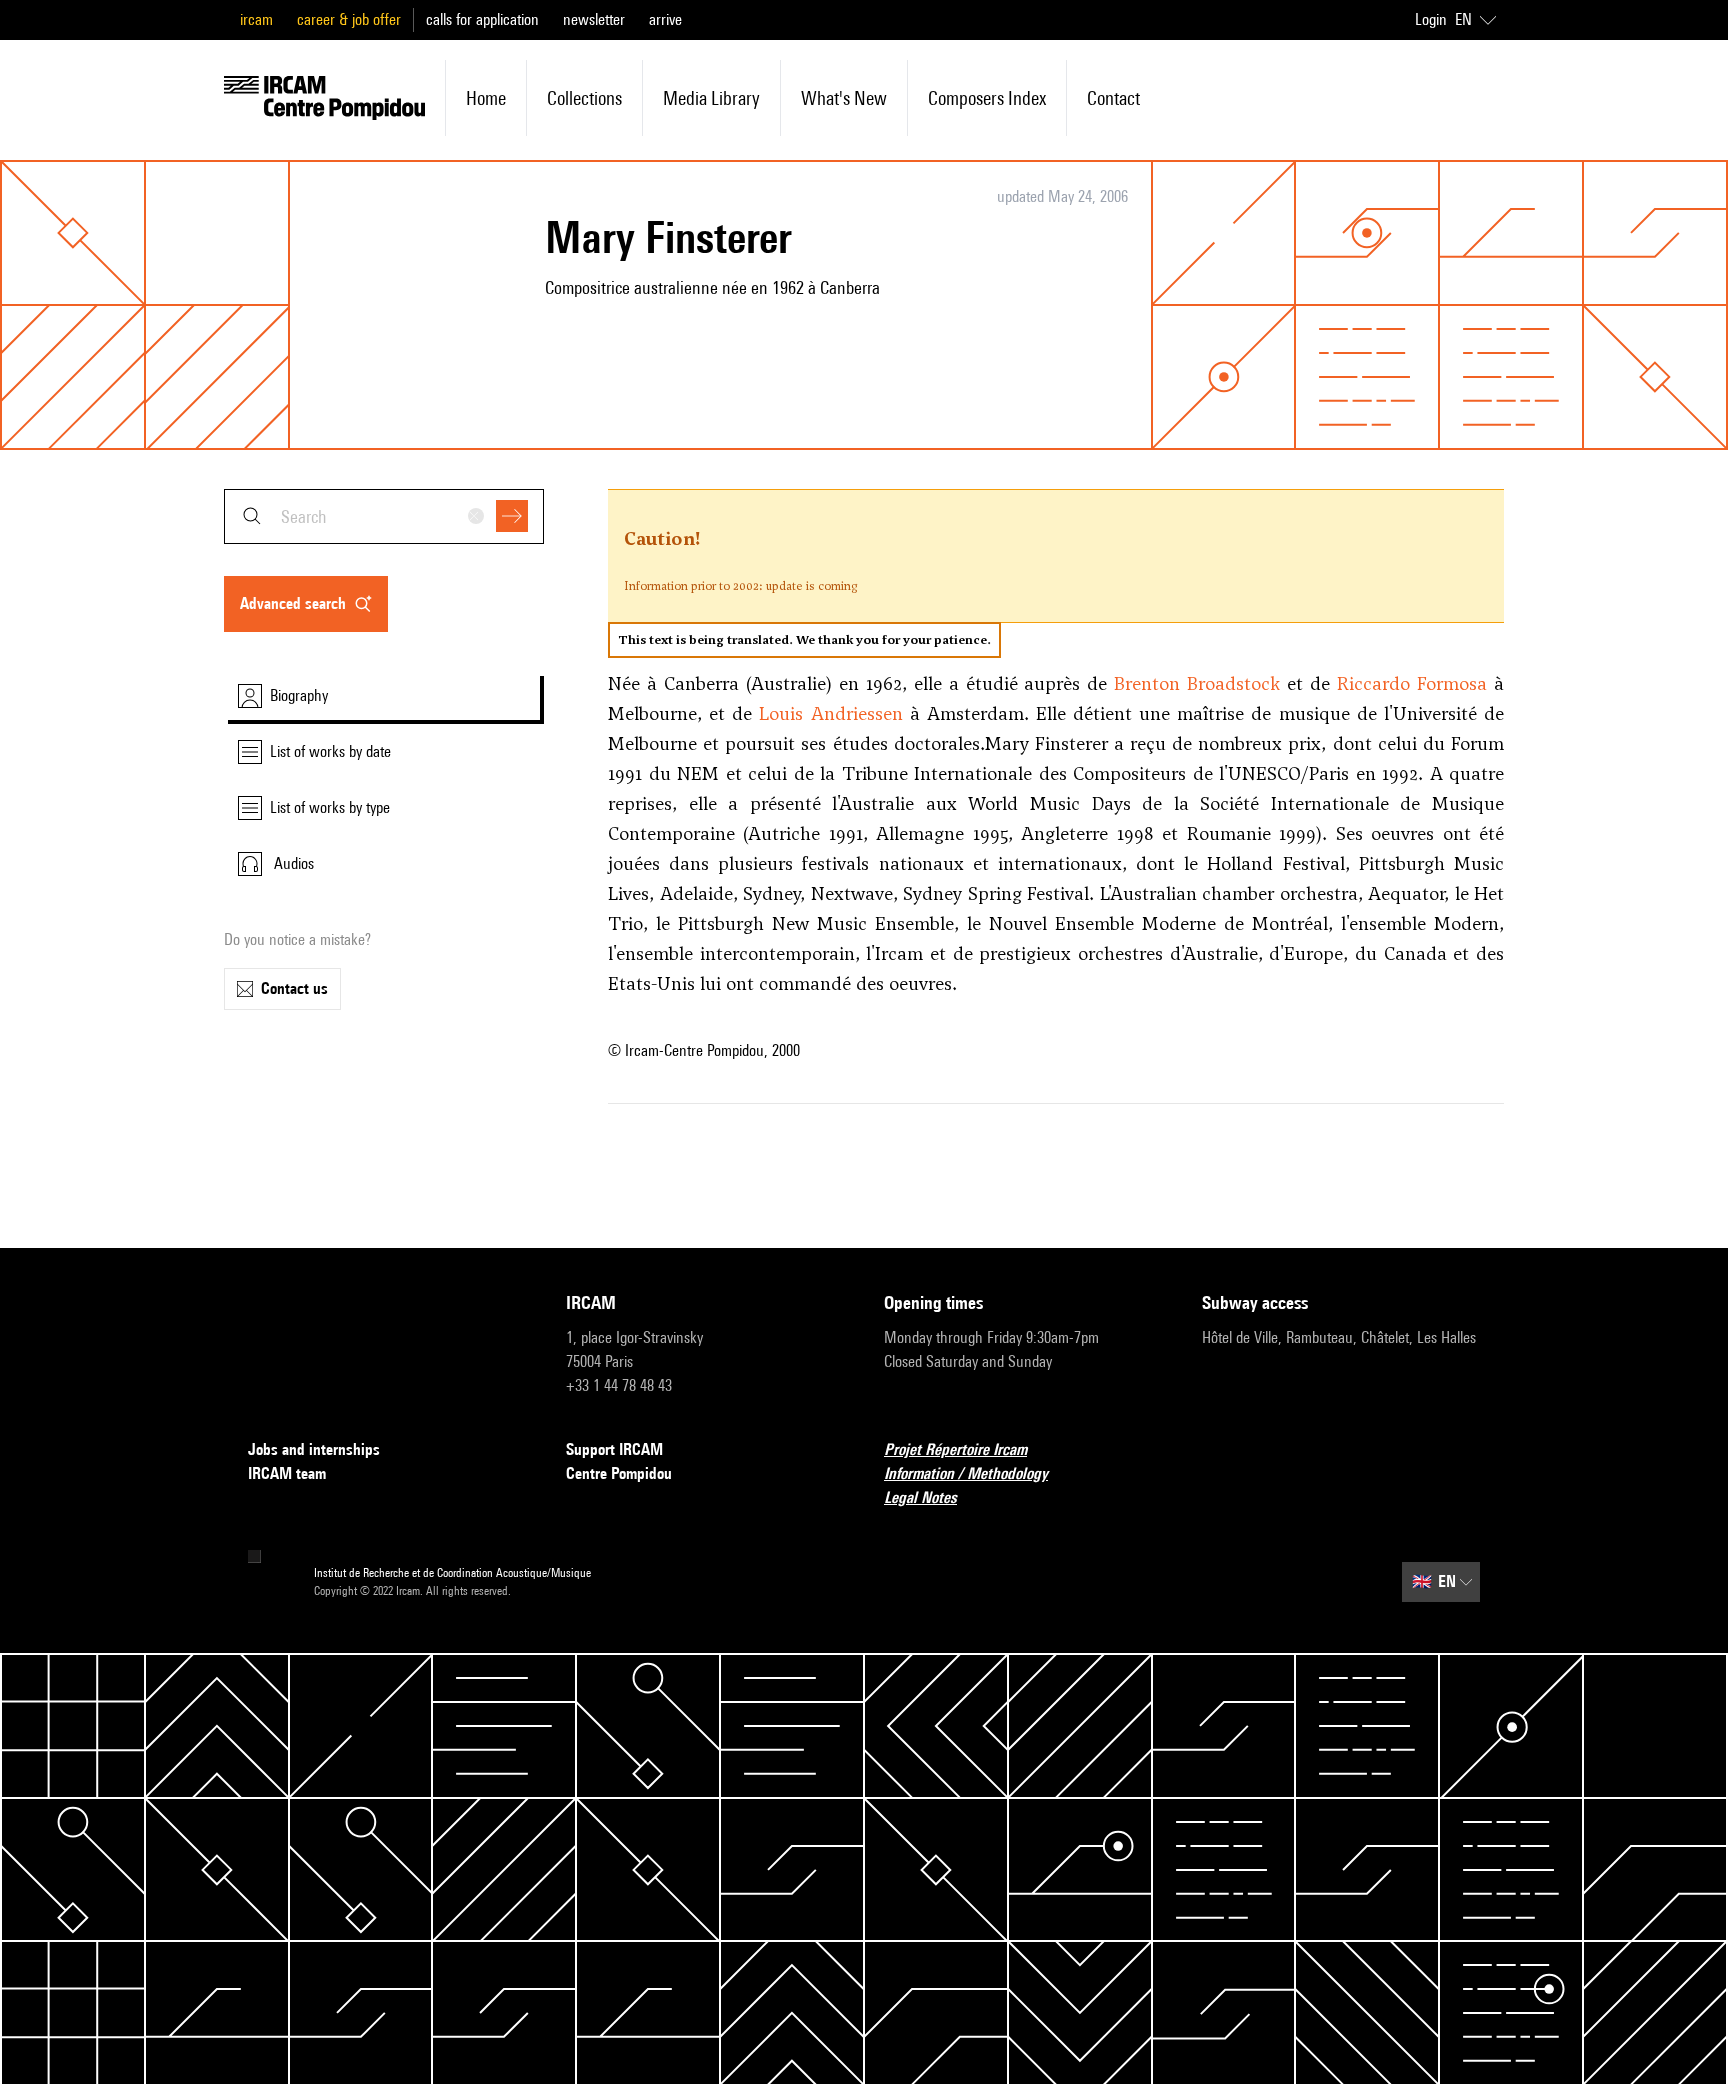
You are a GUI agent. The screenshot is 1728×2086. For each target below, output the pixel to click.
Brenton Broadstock (1197, 683)
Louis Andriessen (830, 713)
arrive (665, 19)
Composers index (987, 98)
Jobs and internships (314, 1449)
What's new (844, 98)
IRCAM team (287, 1473)
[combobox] (384, 516)
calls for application (482, 19)
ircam (256, 19)
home (486, 98)
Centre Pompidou (619, 1473)
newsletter (594, 19)
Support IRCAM (614, 1449)
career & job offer (349, 19)
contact (1113, 98)
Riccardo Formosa (1412, 683)
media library (711, 98)
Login (1431, 19)
